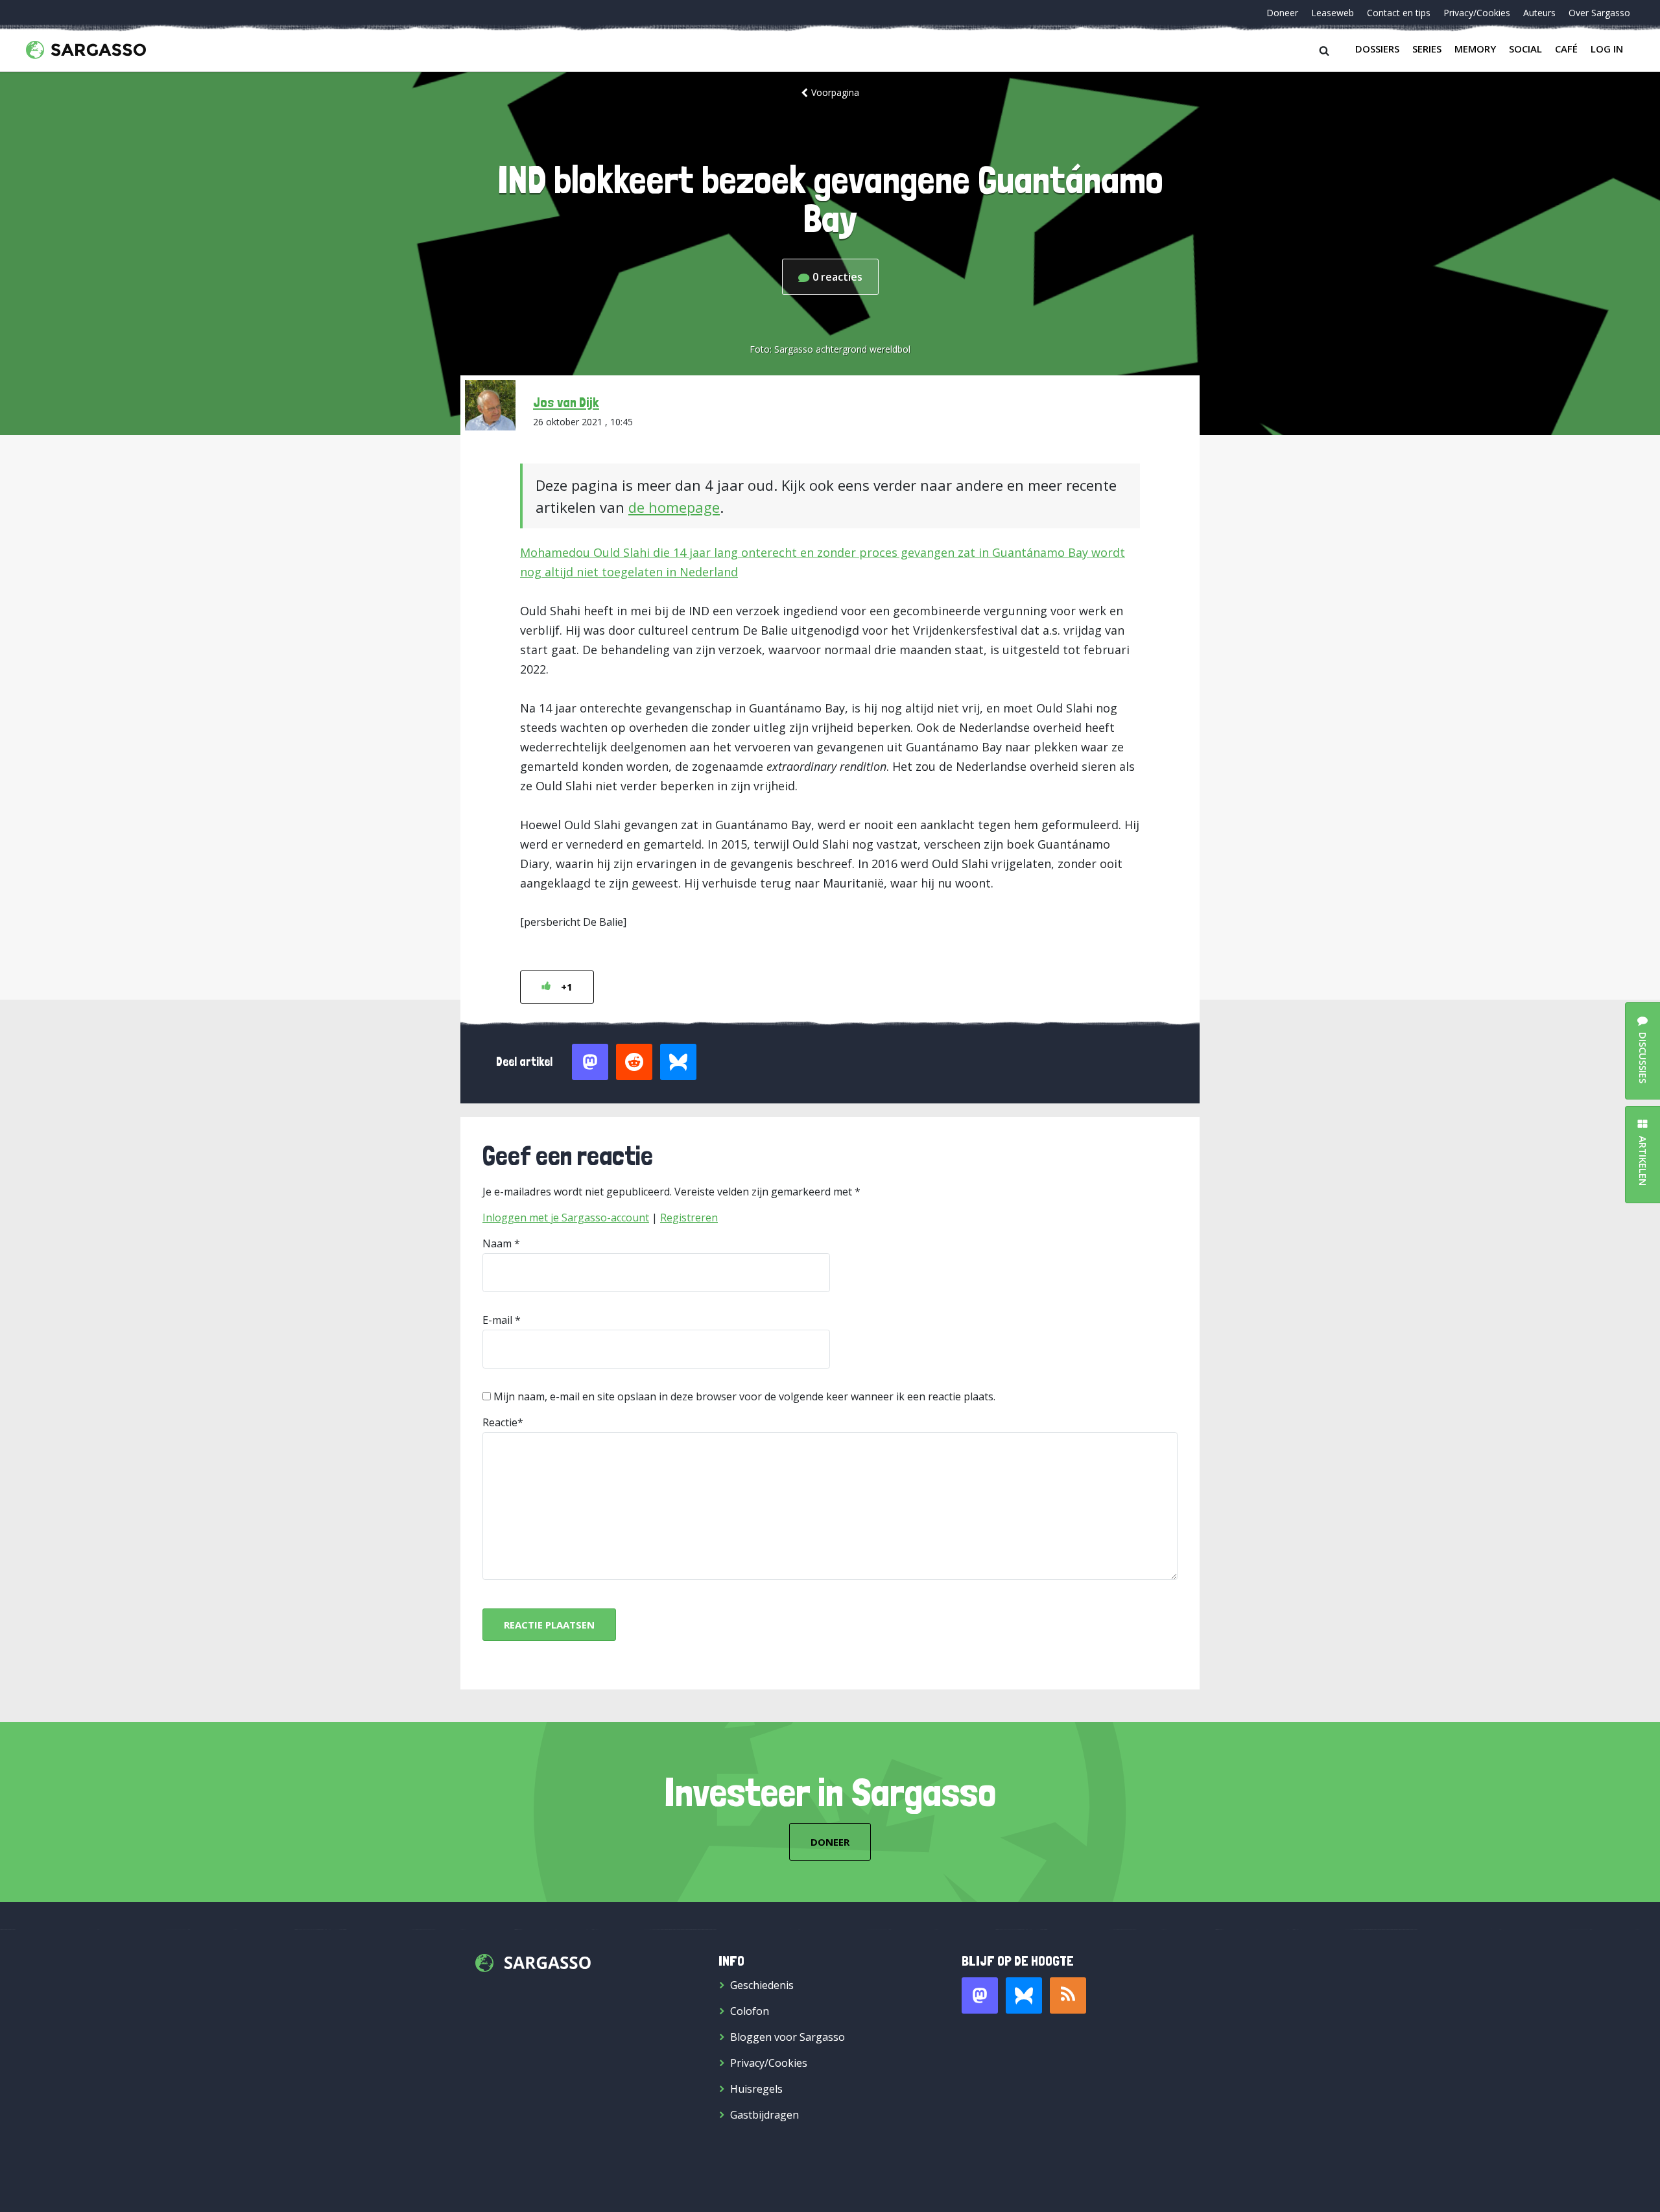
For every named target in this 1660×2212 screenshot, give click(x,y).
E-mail (497, 1320)
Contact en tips (1399, 13)
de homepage (674, 507)
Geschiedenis (762, 1985)
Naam (497, 1243)
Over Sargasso (1599, 13)
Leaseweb (1333, 13)
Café (1566, 49)
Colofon (750, 2011)
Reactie (500, 1422)
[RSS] (1068, 1995)
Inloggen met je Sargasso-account (566, 1218)
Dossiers (1377, 49)
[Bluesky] (1024, 1995)
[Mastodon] (980, 1995)
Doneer (1282, 13)
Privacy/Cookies (1477, 13)
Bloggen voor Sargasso (788, 2037)
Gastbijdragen (765, 2115)
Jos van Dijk (566, 402)
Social (1525, 49)
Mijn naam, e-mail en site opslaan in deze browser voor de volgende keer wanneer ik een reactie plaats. (744, 1396)
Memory (1475, 49)
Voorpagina (835, 92)
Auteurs (1539, 13)
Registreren (689, 1218)
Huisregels (756, 2089)
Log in (1607, 49)
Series (1427, 49)
